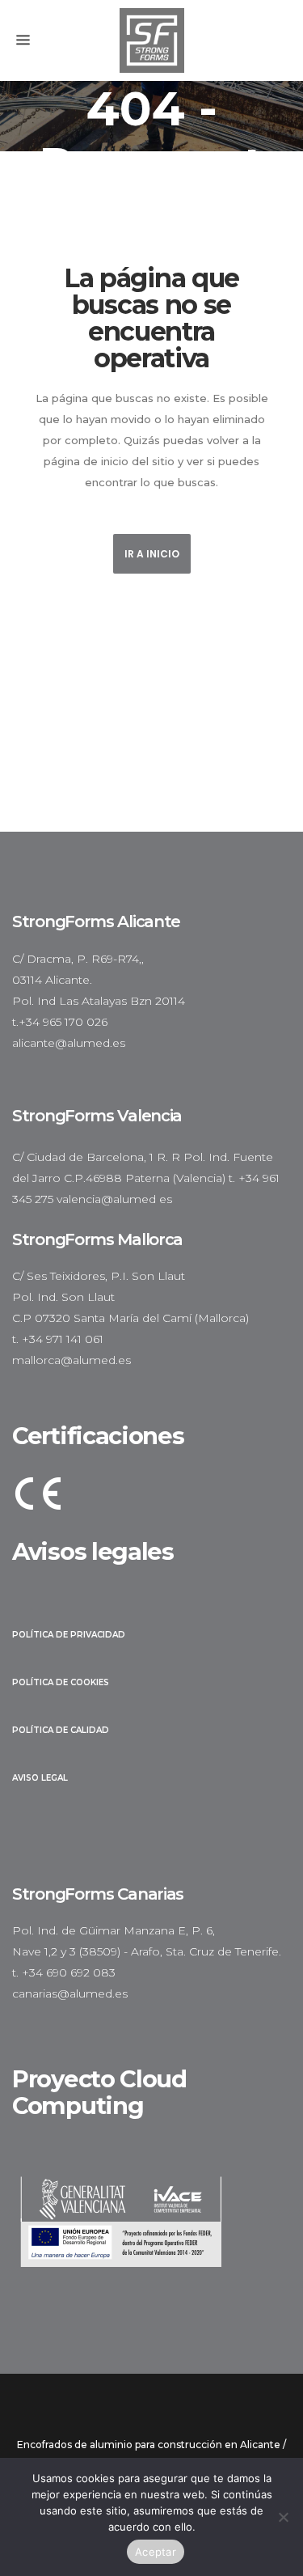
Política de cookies (61, 1682)
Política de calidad (61, 1730)
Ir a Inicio (152, 554)
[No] (283, 2517)
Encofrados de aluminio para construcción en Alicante (149, 2445)
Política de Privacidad (69, 1635)
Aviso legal (40, 1778)
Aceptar (156, 2552)
